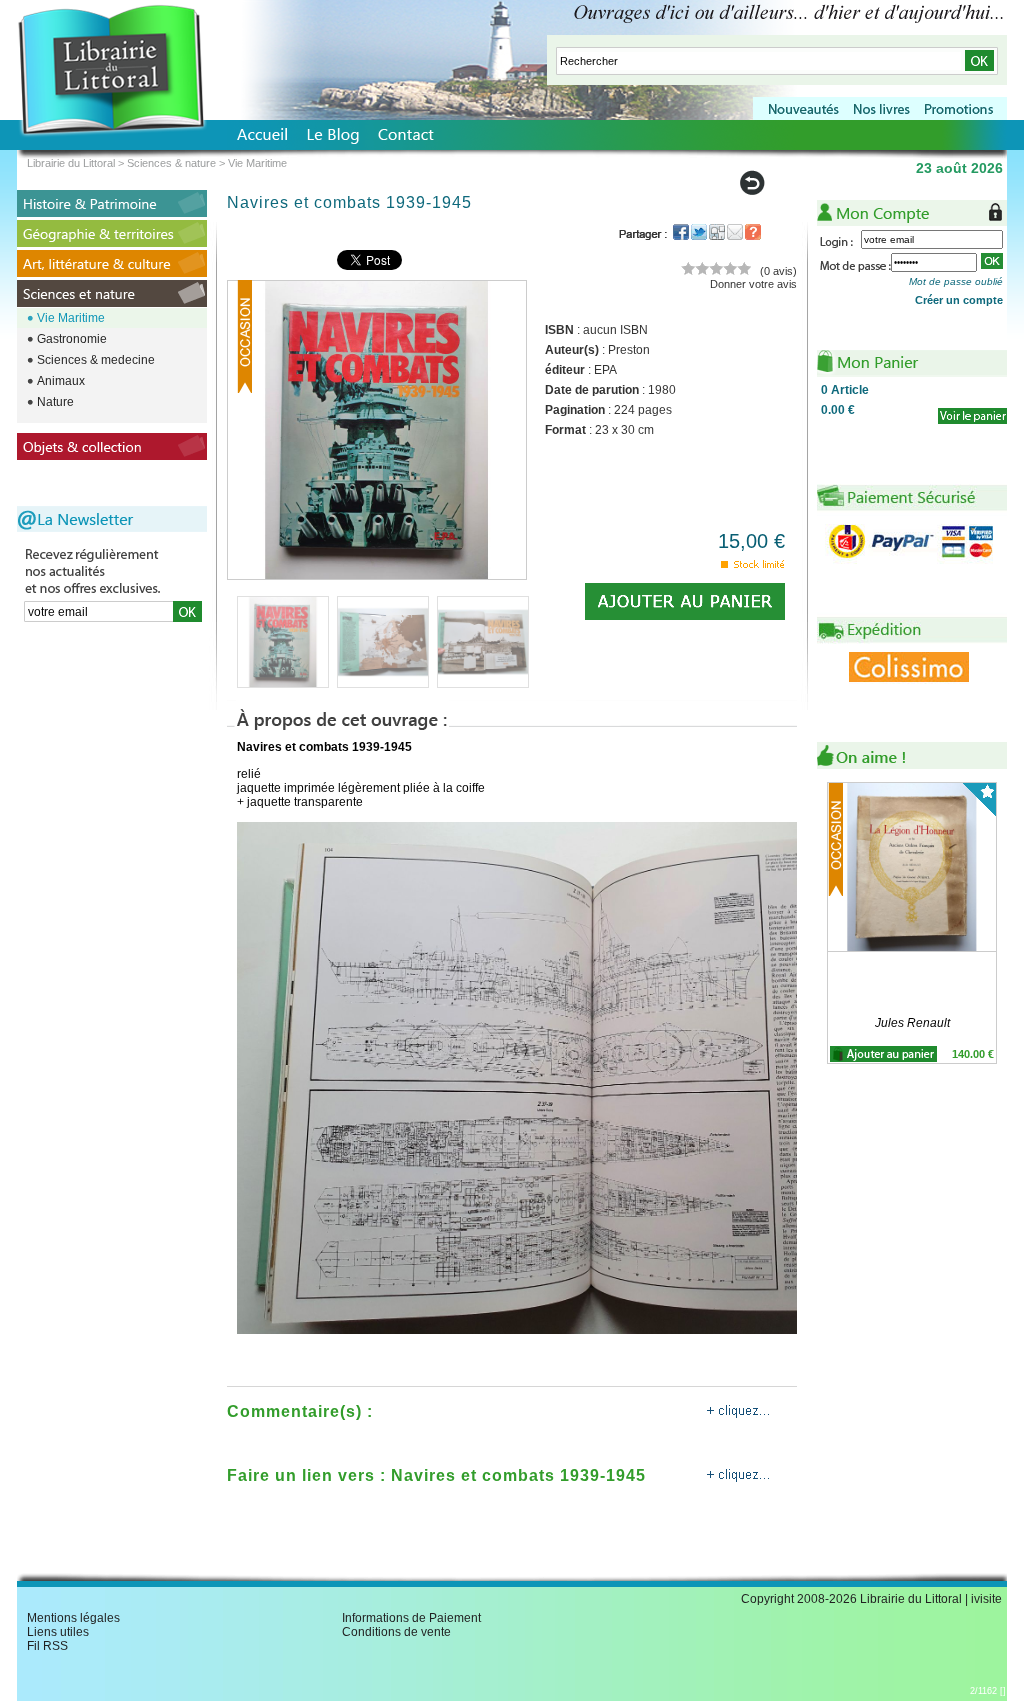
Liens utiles (58, 1632)
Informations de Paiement (411, 1618)
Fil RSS (47, 1646)
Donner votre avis (753, 284)
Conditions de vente (396, 1632)
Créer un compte (959, 300)
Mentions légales (73, 1618)
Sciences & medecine (96, 360)
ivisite (986, 1599)
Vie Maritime (71, 318)
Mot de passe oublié (956, 281)
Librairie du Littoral (71, 163)
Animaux (61, 381)
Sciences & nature (171, 163)
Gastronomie (72, 339)
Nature (55, 402)
